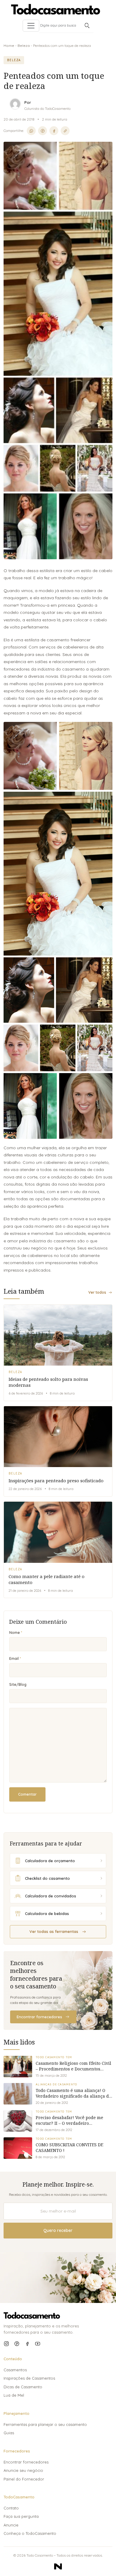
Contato (11, 2508)
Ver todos (97, 1292)
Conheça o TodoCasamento (30, 2533)
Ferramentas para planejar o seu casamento (45, 2424)
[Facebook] (27, 2344)
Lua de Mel (14, 2395)
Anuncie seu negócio (23, 2470)
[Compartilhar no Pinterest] (43, 131)
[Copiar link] (65, 131)
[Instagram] (6, 2344)
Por (28, 102)
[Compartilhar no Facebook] (54, 131)
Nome (15, 1633)
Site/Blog (18, 1684)
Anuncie (11, 2525)
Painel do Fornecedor (24, 2479)
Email (14, 1658)
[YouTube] (38, 2344)
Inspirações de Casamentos (29, 2378)
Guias (9, 2433)
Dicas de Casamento (23, 2387)
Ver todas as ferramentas (54, 1931)
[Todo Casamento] (56, 9)
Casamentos (15, 2370)
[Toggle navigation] (31, 26)
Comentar (27, 1794)
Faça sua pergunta (21, 2516)
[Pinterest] (17, 2344)
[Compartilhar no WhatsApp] (31, 131)
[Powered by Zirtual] (58, 2566)
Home (9, 46)
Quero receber (58, 2230)
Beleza (24, 46)
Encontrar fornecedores (39, 2017)
